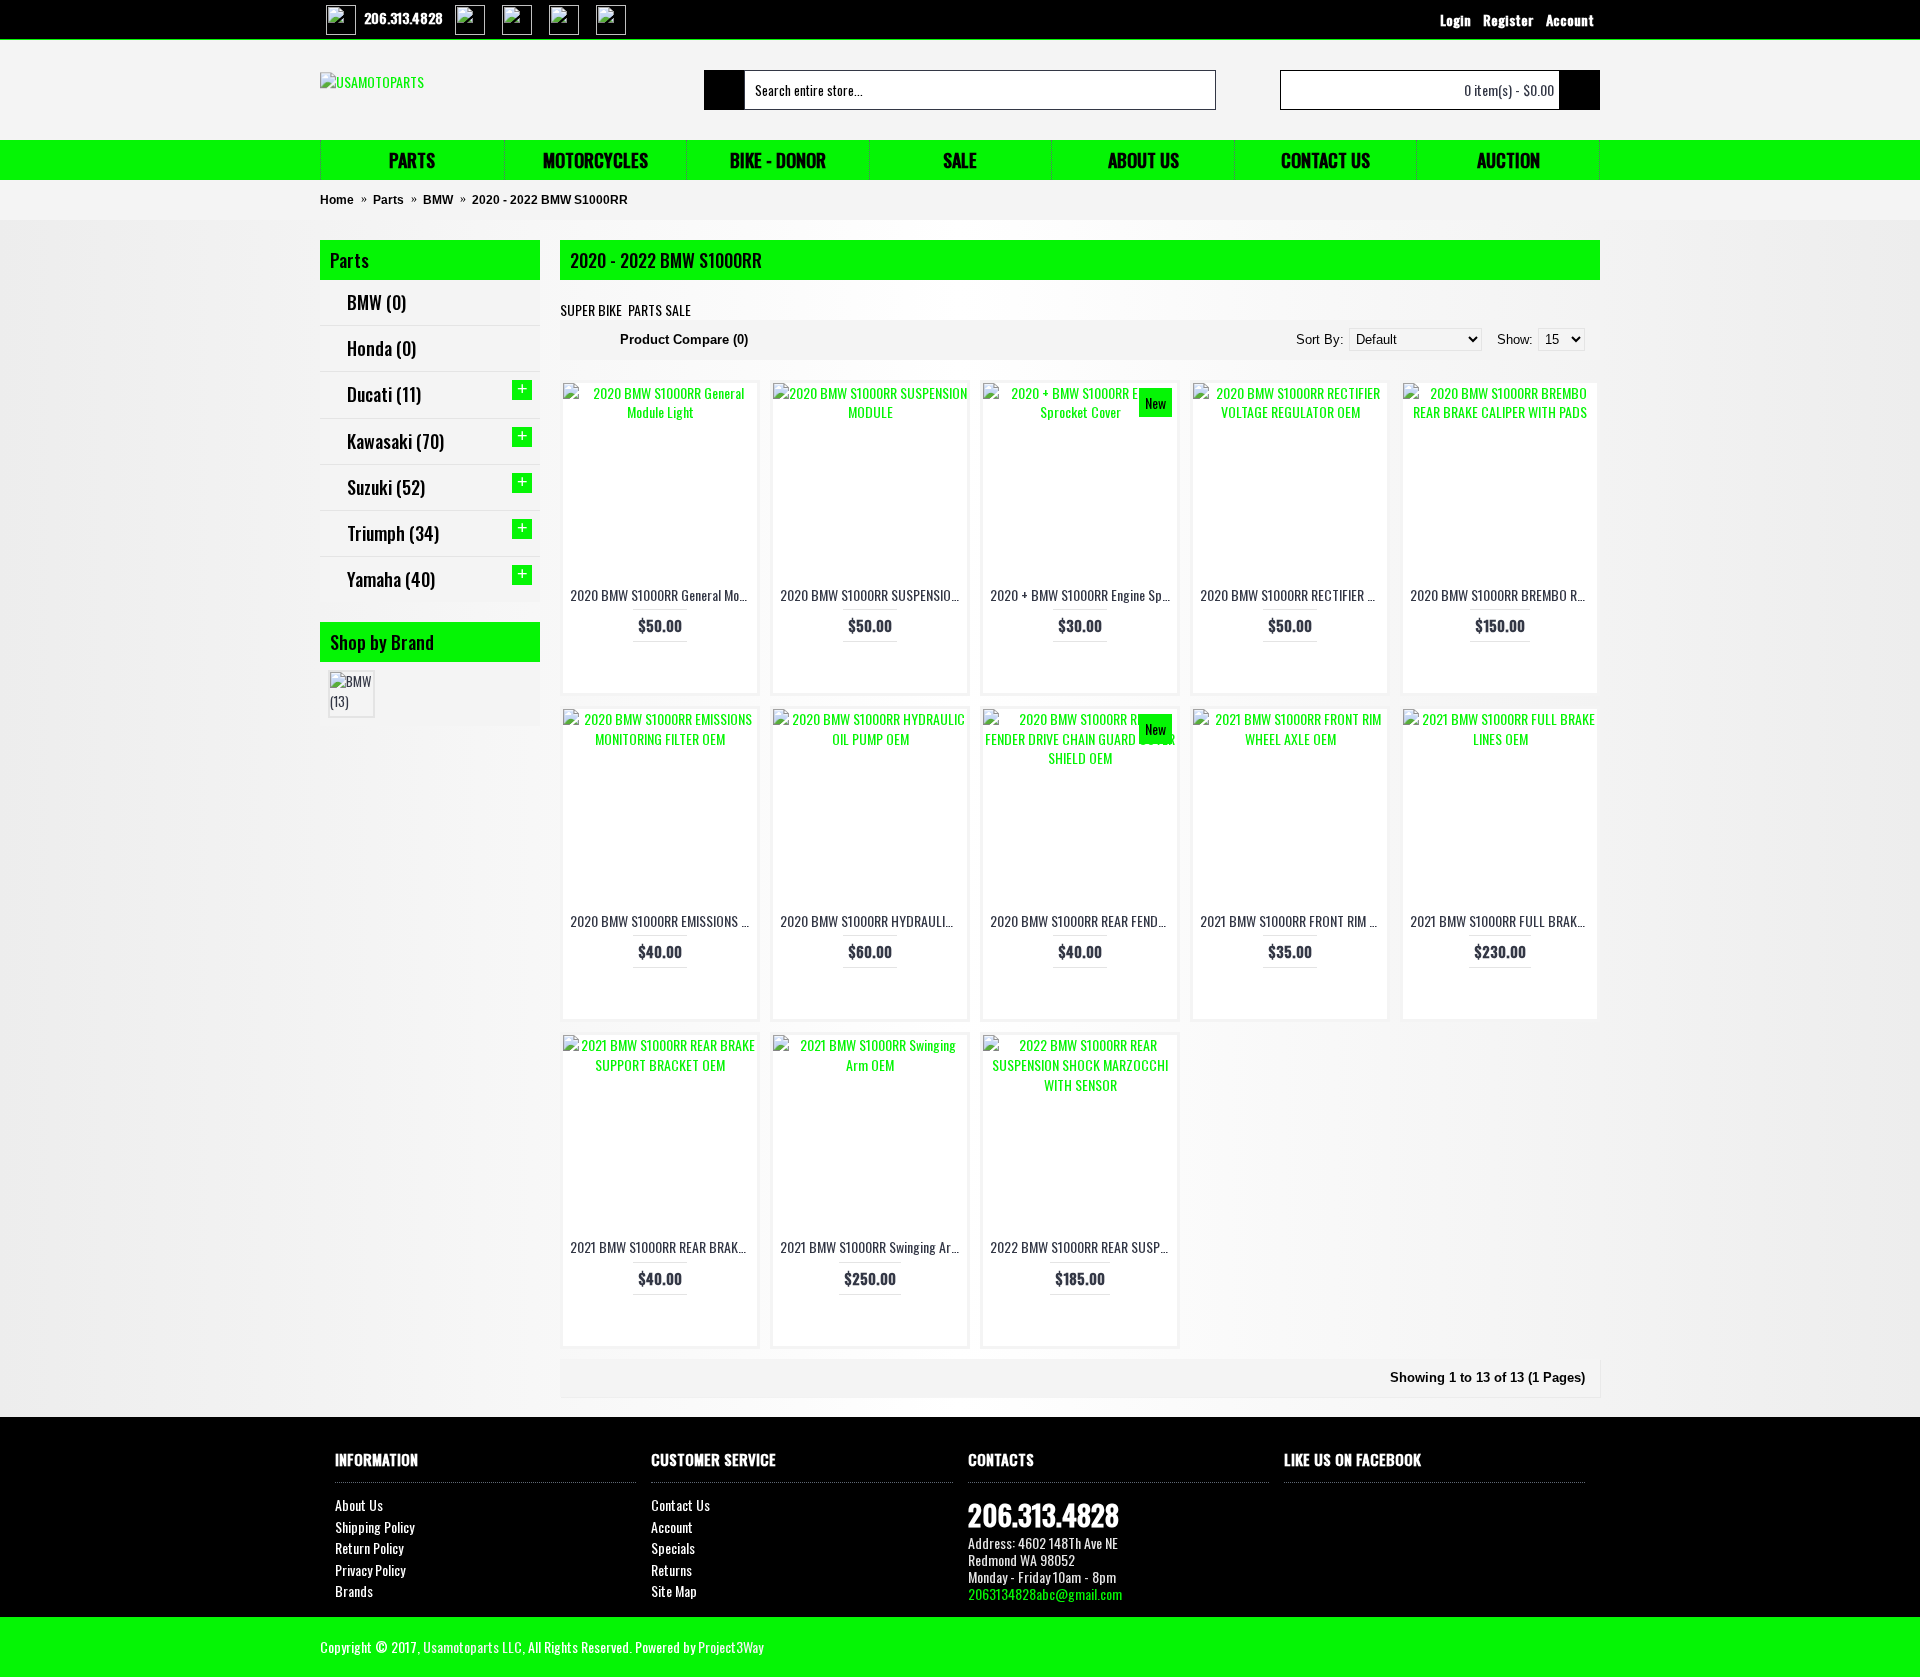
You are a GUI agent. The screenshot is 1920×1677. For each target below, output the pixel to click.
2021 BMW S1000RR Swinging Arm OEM (873, 1246)
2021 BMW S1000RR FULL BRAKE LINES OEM (1503, 920)
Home (337, 200)
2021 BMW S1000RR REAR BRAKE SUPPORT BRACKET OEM (663, 1246)
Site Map (674, 1591)
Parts (388, 200)
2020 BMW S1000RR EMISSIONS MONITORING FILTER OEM (663, 920)
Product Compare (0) (684, 339)
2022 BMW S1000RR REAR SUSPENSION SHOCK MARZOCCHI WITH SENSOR (1083, 1246)
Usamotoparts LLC (472, 1646)
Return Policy (369, 1548)
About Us (359, 1505)
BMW (438, 200)
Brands (354, 1591)
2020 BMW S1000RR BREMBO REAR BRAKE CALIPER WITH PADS (1503, 594)
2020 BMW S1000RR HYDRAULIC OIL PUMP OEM (873, 920)
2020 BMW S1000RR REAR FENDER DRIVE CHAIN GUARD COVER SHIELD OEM (1083, 920)
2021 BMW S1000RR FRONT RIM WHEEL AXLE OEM (1293, 920)
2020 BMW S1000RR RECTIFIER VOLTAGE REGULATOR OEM (1293, 594)
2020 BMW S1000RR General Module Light (663, 594)
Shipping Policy (374, 1527)
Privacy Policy (370, 1570)
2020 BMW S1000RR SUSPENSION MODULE (873, 594)
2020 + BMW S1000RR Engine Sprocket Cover (1083, 594)
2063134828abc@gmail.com (1045, 1593)
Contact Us (680, 1505)
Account (672, 1527)
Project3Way (730, 1646)
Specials (673, 1548)
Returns (671, 1570)
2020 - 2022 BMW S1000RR (550, 200)
